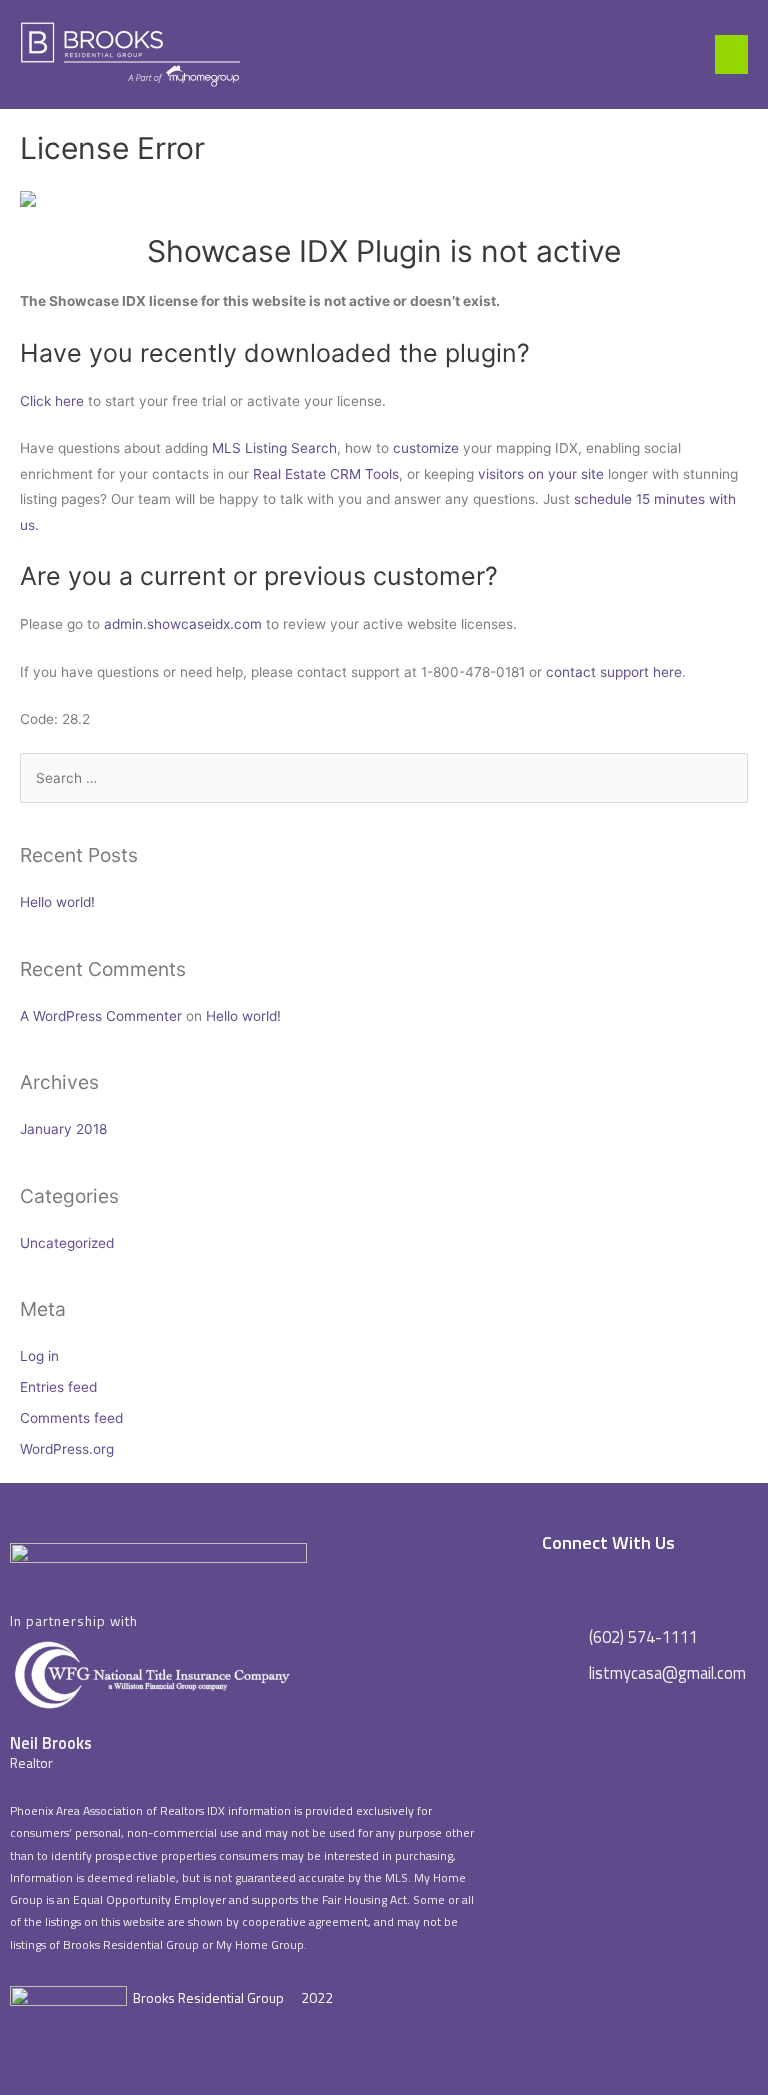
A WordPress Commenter (101, 1016)
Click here (52, 401)
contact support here (614, 672)
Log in (39, 1356)
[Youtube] (702, 1587)
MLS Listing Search (274, 448)
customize (426, 448)
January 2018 (63, 1129)
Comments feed (71, 1418)
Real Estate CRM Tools (326, 474)
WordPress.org (67, 1449)
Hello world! (57, 902)
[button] (731, 54)
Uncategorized (67, 1243)
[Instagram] (637, 1587)
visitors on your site (541, 474)
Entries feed (58, 1387)
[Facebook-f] (572, 1587)
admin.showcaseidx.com (183, 624)
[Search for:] (384, 778)
